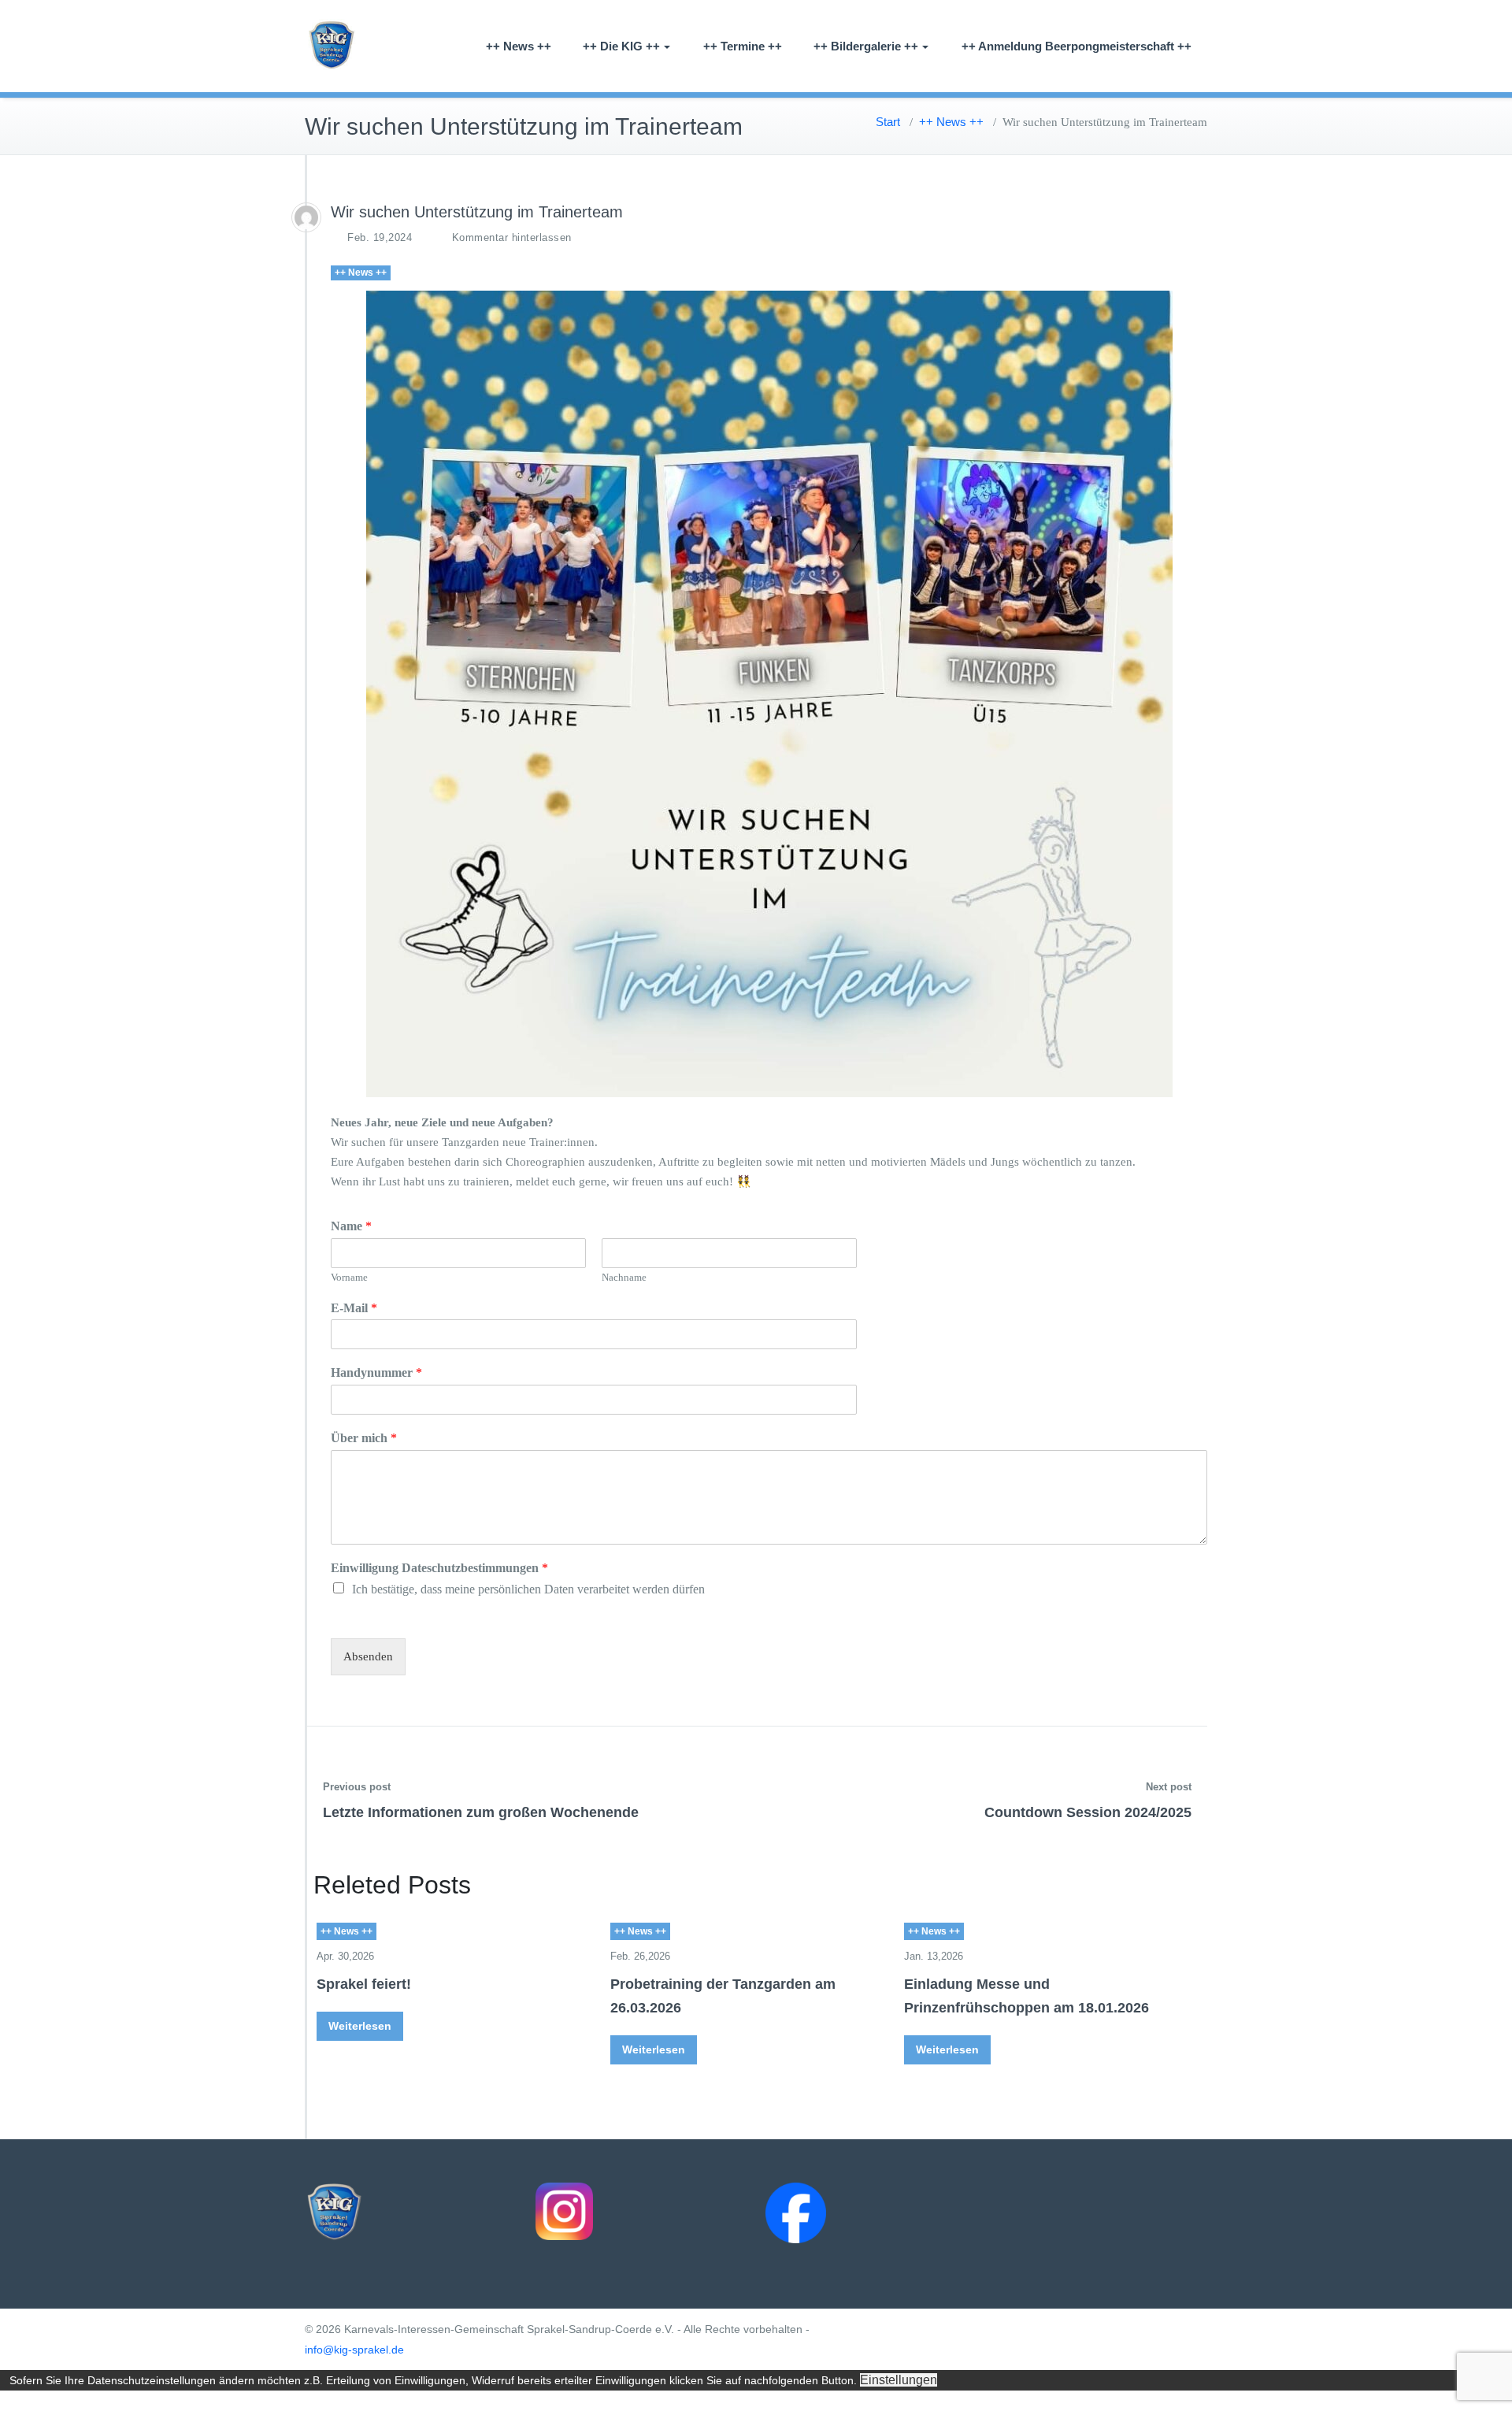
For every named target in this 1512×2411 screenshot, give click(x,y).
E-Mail (354, 1308)
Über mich (364, 1438)
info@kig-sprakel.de (354, 2350)
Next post (1169, 1787)
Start (888, 122)
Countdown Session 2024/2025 (1088, 1812)
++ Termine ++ (743, 46)
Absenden (368, 1656)
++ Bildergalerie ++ (866, 46)
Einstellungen (899, 2380)
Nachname (624, 1277)
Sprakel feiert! (364, 1984)
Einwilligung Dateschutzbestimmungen (439, 1568)
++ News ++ (519, 46)
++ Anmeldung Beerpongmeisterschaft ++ (1077, 46)
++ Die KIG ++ (621, 46)
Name (351, 1226)
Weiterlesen (360, 2026)
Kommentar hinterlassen (512, 237)
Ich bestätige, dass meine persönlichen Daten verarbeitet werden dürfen (528, 1589)
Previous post (357, 1787)
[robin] (306, 217)
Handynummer (376, 1372)
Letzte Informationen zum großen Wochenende (481, 1812)
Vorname (349, 1277)
